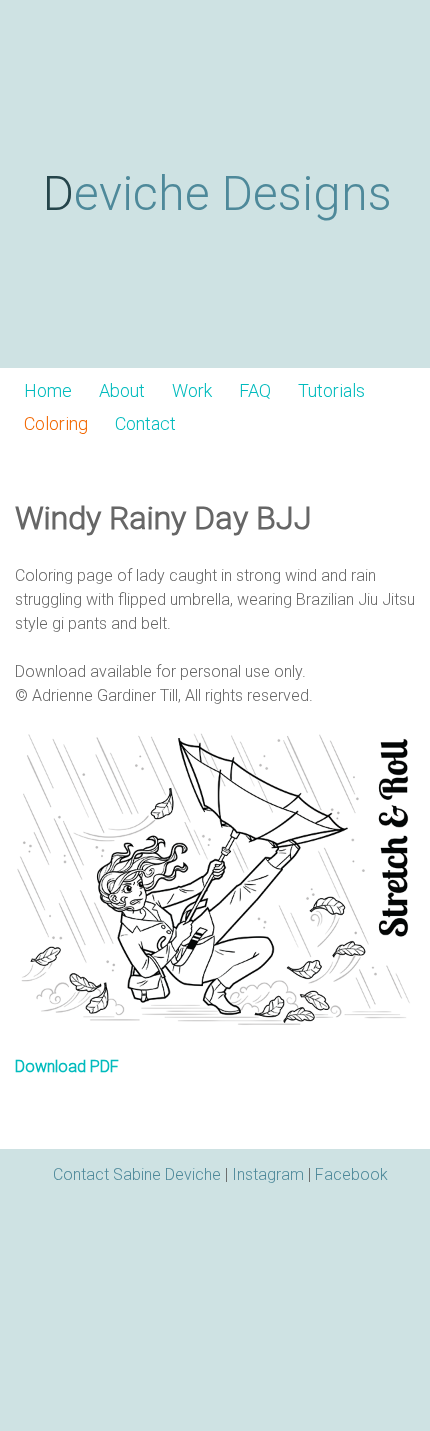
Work (192, 391)
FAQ (255, 391)
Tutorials (331, 391)
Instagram (268, 1174)
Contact (145, 424)
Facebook (351, 1174)
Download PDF (67, 1066)
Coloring (56, 424)
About (122, 391)
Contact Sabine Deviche (137, 1174)
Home (48, 391)
